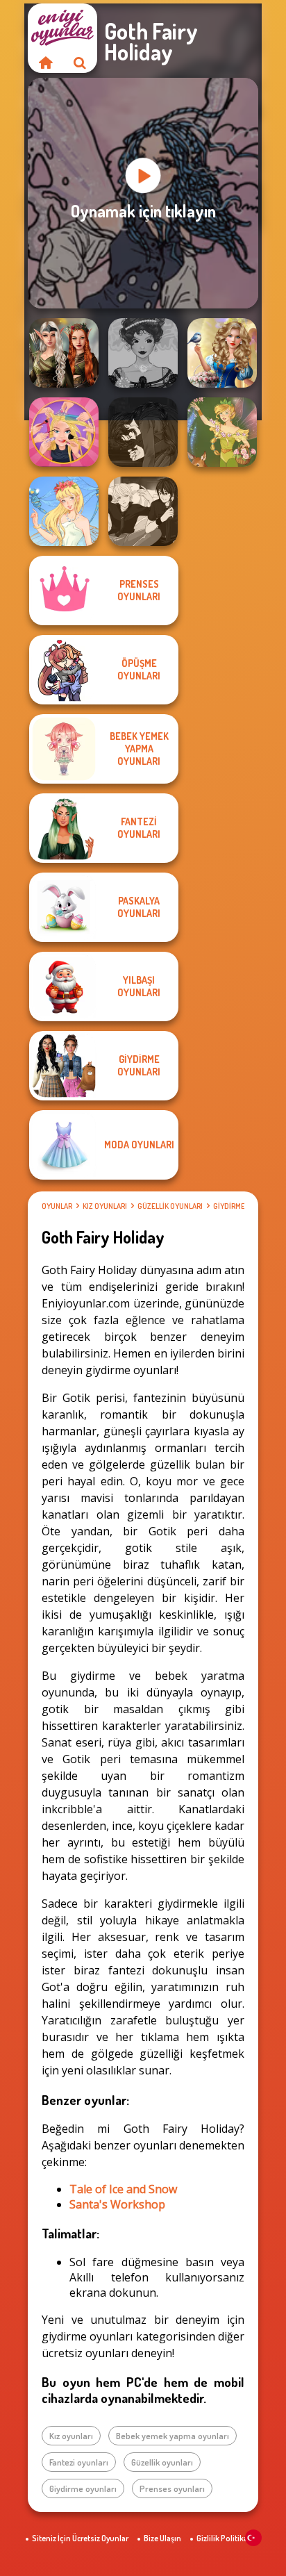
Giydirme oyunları (83, 2488)
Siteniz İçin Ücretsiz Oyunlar (80, 2538)
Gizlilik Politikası (225, 2538)
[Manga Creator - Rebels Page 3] (143, 511)
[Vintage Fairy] (222, 432)
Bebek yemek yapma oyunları (173, 2436)
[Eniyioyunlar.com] (45, 63)
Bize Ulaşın (162, 2538)
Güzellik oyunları (170, 1206)
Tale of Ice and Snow (123, 2189)
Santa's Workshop (117, 2204)
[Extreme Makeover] (64, 432)
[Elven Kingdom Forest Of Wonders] (64, 353)
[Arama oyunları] (80, 63)
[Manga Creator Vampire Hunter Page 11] (143, 432)
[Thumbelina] (64, 511)
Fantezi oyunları (79, 2462)
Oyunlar (57, 1206)
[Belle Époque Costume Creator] (143, 353)
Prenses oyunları (172, 2488)
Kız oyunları (105, 1206)
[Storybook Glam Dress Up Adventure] (222, 353)
